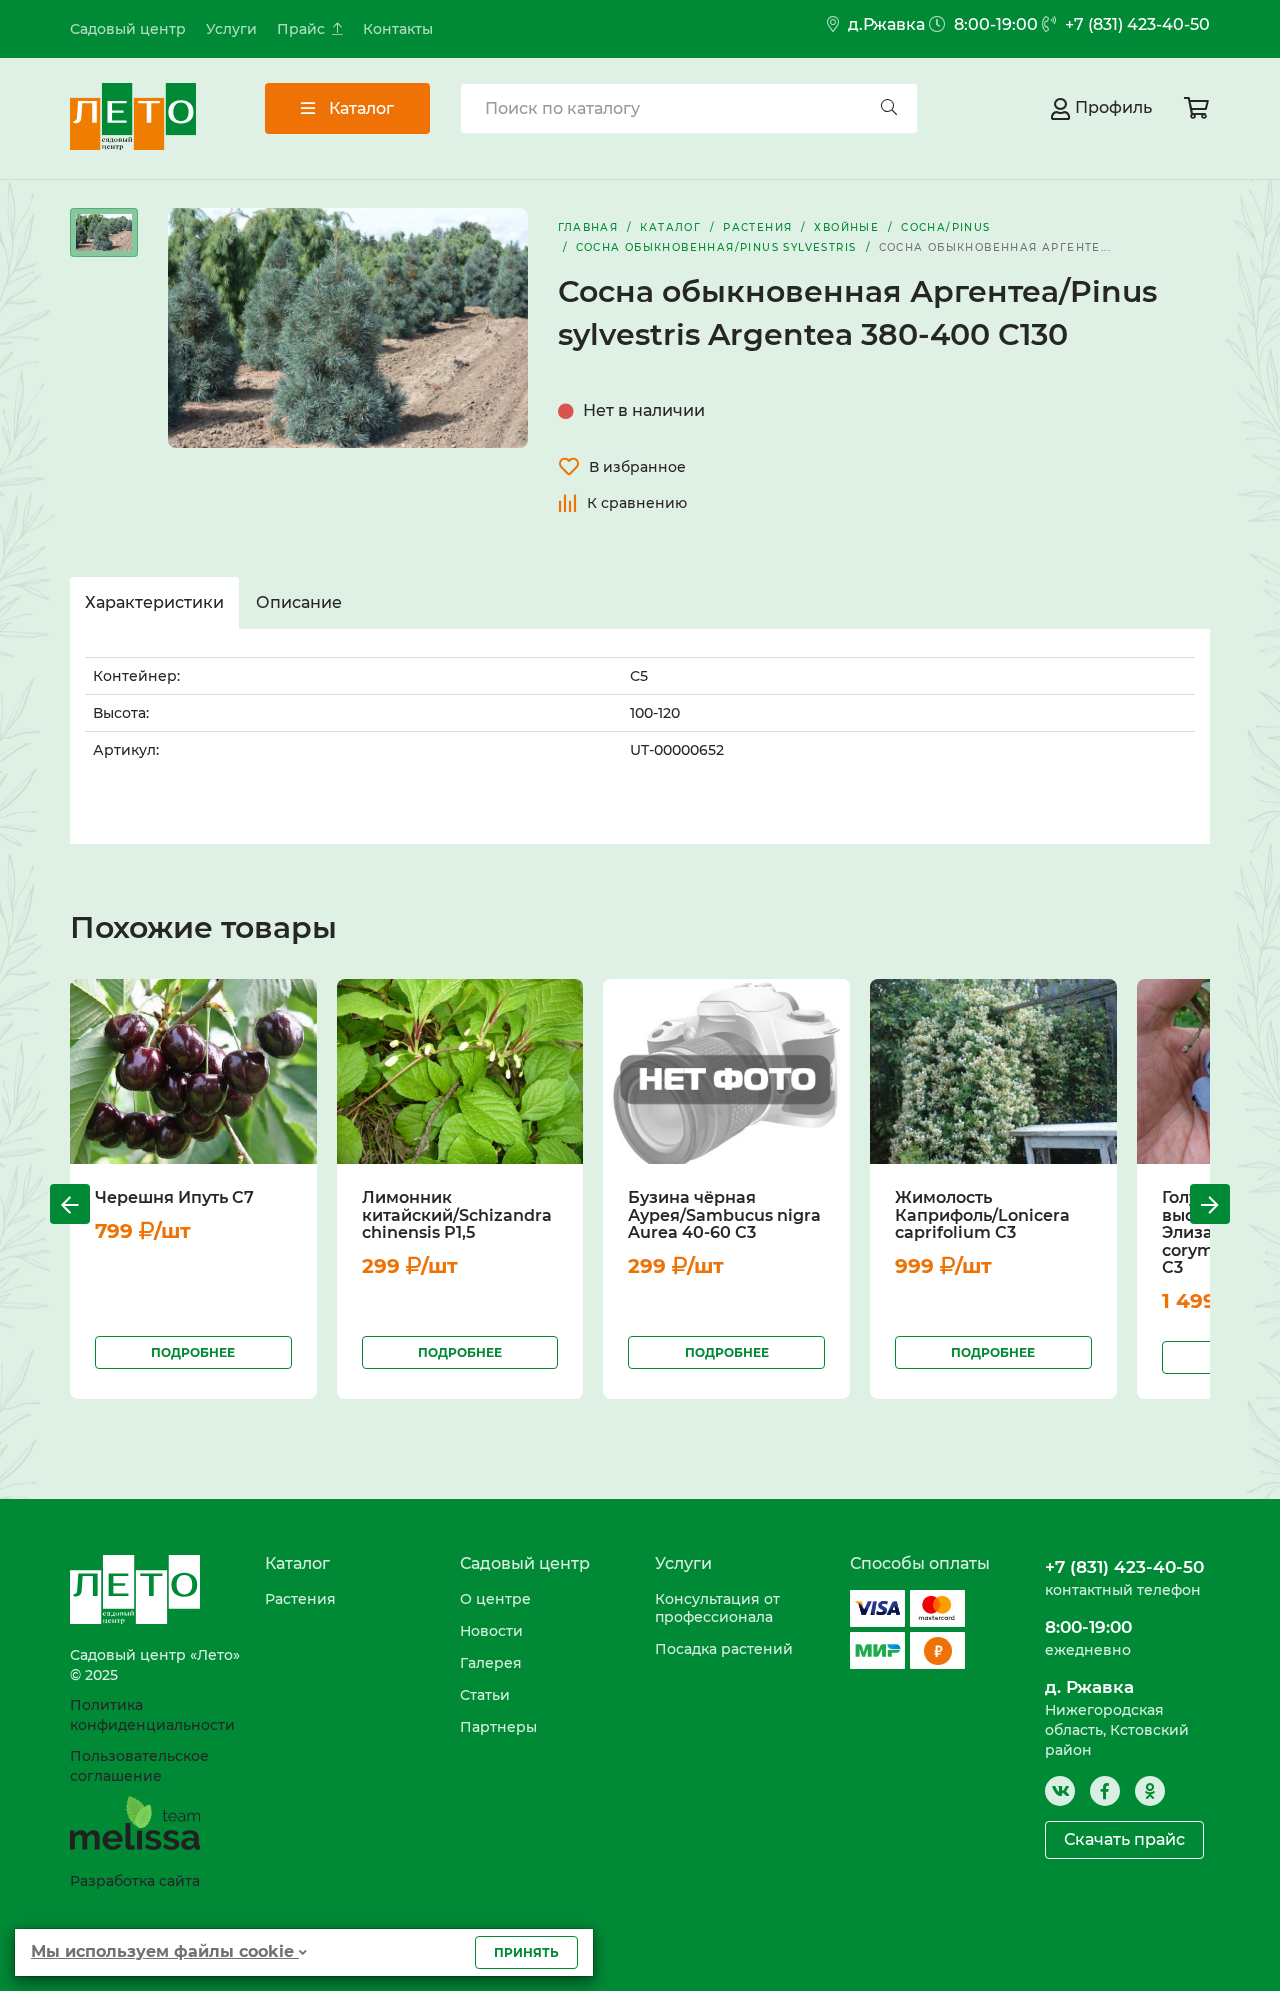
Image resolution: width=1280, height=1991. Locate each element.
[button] (70, 1204)
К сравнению (637, 503)
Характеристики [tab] (154, 602)
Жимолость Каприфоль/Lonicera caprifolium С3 (982, 1215)
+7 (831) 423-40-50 (1135, 24)
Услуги (231, 29)
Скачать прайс (1124, 1839)
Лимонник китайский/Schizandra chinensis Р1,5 (457, 1215)
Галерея (491, 1663)
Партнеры (498, 1727)
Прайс (301, 29)
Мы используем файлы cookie (165, 1951)
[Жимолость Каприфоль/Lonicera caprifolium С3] (993, 1070)
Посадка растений (724, 1649)
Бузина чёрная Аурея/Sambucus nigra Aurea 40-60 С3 (724, 1215)
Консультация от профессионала (717, 1608)
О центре (495, 1599)
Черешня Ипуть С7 (174, 1197)
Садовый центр (128, 29)
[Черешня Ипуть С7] (193, 1070)
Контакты (398, 29)
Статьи (485, 1695)
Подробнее (193, 1352)
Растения (300, 1599)
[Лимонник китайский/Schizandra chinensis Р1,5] (460, 1070)
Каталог (359, 108)
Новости (491, 1631)
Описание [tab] (299, 602)
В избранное (637, 467)
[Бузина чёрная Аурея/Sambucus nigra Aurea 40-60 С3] (726, 1070)
